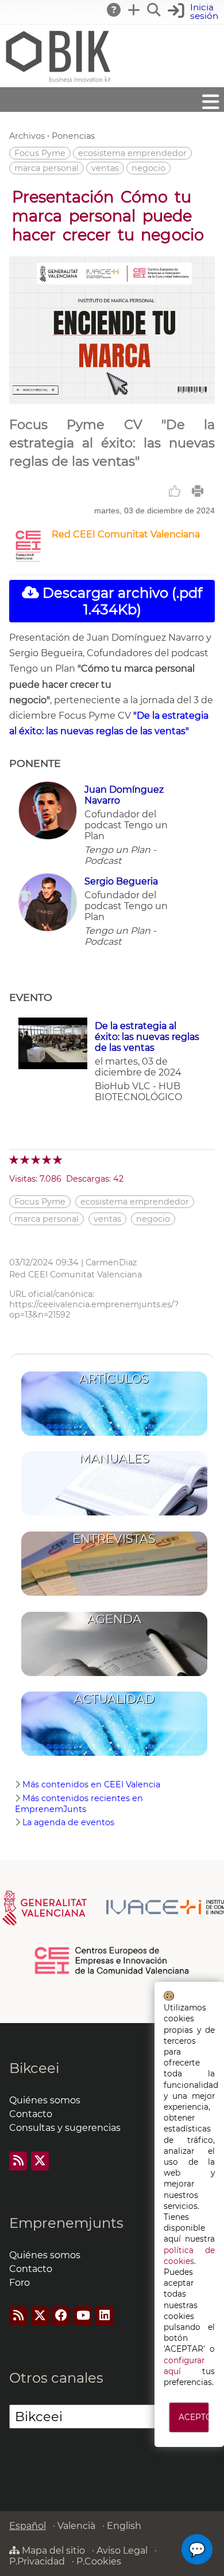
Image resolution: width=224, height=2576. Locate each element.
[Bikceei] (57, 82)
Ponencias (73, 136)
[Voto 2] (26, 1160)
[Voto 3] (36, 1160)
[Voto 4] (47, 1160)
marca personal (47, 168)
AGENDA (114, 1619)
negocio (148, 168)
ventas (105, 168)
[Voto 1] (15, 1160)
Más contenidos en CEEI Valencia (91, 1784)
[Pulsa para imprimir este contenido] (198, 491)
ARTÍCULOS (114, 1379)
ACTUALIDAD (114, 1699)
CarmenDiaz (111, 1262)
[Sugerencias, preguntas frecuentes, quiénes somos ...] (114, 10)
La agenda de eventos (68, 1822)
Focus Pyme (40, 153)
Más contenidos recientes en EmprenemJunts (79, 1804)
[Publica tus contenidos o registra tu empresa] (134, 10)
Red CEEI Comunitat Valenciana (126, 534)
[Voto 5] (58, 1160)
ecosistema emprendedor (132, 153)
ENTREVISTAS (114, 1539)
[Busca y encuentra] (155, 10)
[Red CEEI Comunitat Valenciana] (28, 560)
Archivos (27, 136)
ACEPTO (194, 2417)
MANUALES (114, 1458)
